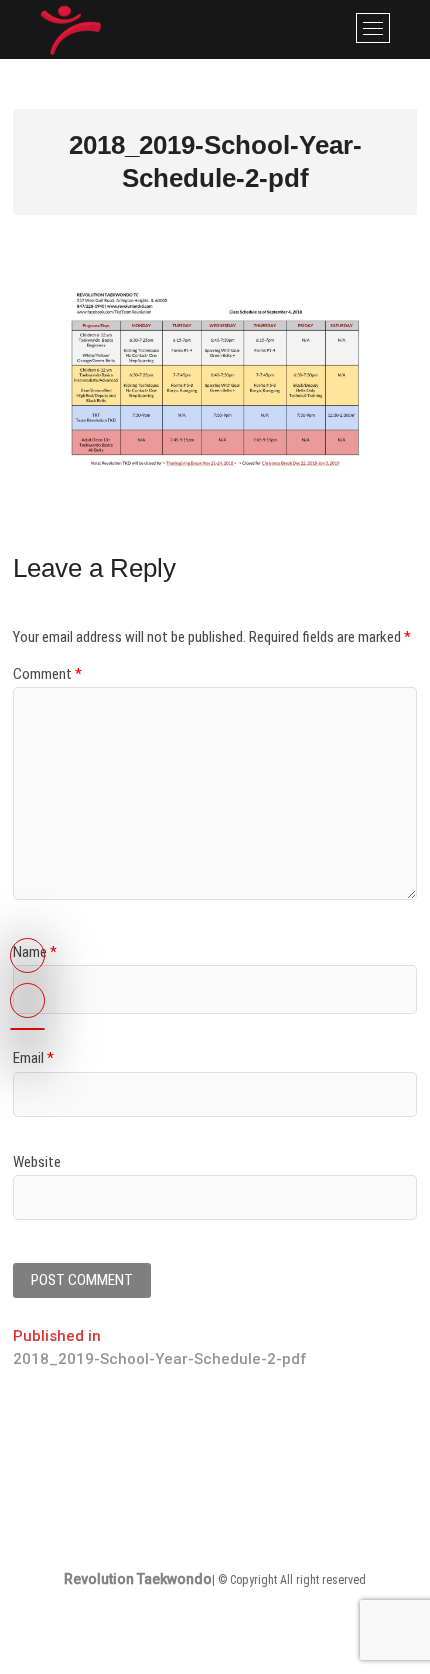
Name (35, 952)
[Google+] (27, 1029)
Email (33, 1058)
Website (37, 1162)
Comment (47, 674)
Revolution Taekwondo (138, 1579)
